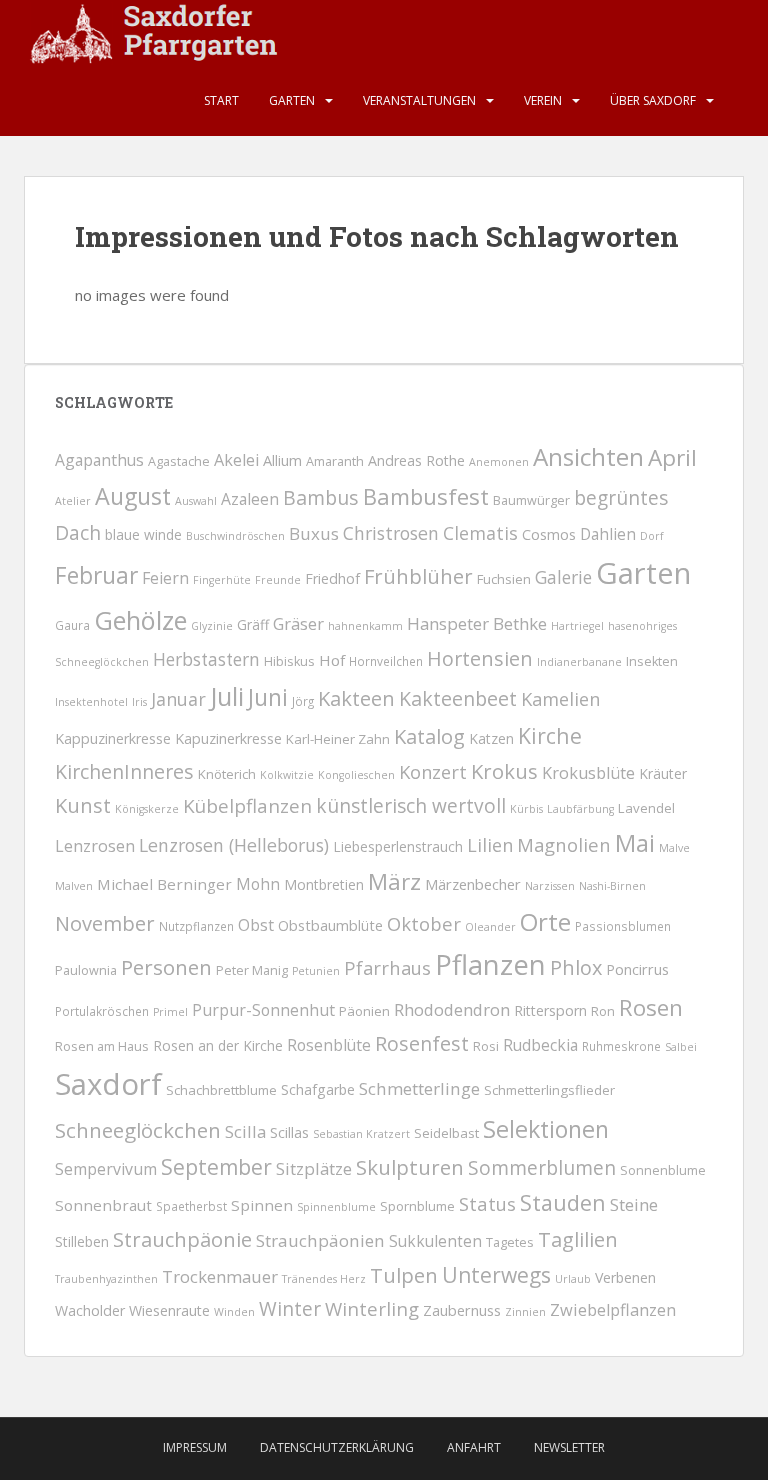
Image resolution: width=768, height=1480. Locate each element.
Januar (178, 699)
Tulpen (404, 1275)
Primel (170, 1012)
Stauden (563, 1202)
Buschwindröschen (235, 536)
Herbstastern (206, 659)
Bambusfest (426, 496)
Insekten (652, 661)
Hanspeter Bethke (477, 623)
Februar (96, 575)
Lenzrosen (95, 846)
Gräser (298, 623)
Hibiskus (289, 661)
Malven (74, 886)
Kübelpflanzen (247, 806)
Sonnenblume (663, 1170)
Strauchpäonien (320, 1240)
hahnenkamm (365, 626)
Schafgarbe (318, 1089)
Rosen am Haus (102, 1046)
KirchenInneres (124, 771)
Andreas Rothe (416, 460)
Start (221, 100)
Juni (268, 697)
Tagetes (510, 1242)
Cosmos (549, 534)
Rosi (486, 1046)
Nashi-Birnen (612, 886)
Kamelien (560, 699)
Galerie (563, 577)
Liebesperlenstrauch (398, 846)
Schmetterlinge (419, 1088)
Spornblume (417, 1206)
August (133, 496)
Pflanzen (490, 964)
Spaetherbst (191, 1206)
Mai (635, 843)
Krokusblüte (588, 773)
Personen (166, 967)
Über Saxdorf (653, 100)
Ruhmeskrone (621, 1046)
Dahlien (608, 534)
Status (487, 1203)
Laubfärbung (580, 809)
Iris (139, 702)
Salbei (681, 1047)
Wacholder (90, 1310)
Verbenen (625, 1277)
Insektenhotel (91, 702)
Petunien (316, 971)
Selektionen (546, 1129)
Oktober (424, 923)
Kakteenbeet (458, 698)
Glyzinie (212, 626)
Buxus (314, 533)
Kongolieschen (356, 775)
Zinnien (525, 1312)
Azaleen (250, 499)
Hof (332, 660)
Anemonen (499, 462)
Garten (292, 100)
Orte (545, 921)
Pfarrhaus (387, 967)
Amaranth (335, 461)
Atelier (73, 501)
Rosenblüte (329, 1045)
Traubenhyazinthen (106, 1279)
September (216, 1167)
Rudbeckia (540, 1045)
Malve (674, 848)
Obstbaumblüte (330, 925)
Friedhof (332, 578)
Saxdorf (108, 1084)
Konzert (433, 771)
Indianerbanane (579, 662)
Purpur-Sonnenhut (263, 1010)
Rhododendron (452, 1009)
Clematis (480, 533)
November (105, 923)
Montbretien (324, 884)
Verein (543, 100)
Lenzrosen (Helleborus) (234, 845)
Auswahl (196, 501)
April (672, 457)
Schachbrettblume (221, 1090)
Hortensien (480, 658)
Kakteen (356, 698)
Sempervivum (106, 1169)
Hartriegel (577, 626)
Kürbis (526, 809)
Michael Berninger (164, 884)
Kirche (550, 735)
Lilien (490, 845)
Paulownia (86, 970)
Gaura (72, 625)
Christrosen (391, 533)
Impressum (195, 1447)
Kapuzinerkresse (228, 738)
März (394, 881)
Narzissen (550, 886)
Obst (256, 925)
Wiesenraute (169, 1310)
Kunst (83, 805)
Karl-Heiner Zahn (338, 739)
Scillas (289, 1132)
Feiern (165, 578)
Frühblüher (418, 576)
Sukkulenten (435, 1241)
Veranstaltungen (419, 100)
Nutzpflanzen (196, 926)
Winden (234, 1312)
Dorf (652, 536)
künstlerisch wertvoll (411, 806)
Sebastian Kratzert (361, 1134)
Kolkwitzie (287, 775)
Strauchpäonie (182, 1239)
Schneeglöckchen (138, 1130)
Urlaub (573, 1279)
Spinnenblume (336, 1207)
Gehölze (140, 620)
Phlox (576, 967)
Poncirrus (637, 969)
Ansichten (588, 456)
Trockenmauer (220, 1276)
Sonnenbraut (103, 1205)
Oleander (490, 927)
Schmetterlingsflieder (549, 1090)
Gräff (253, 624)
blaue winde (143, 534)
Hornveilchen (386, 661)
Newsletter (569, 1447)
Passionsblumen (623, 926)
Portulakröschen (102, 1011)
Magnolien (564, 844)
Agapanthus (99, 460)
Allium (282, 460)
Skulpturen (410, 1167)
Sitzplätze (314, 1168)
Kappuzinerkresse (113, 738)
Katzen (491, 738)
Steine (634, 1204)
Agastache (179, 461)
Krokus (504, 771)
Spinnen (262, 1205)
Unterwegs (496, 1275)
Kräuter (663, 773)
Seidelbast (446, 1133)
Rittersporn (550, 1010)
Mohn (258, 884)
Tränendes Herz (324, 1279)
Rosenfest (422, 1043)
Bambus (321, 497)
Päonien (364, 1011)
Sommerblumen (542, 1168)
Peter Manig (252, 970)
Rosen (651, 1007)
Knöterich (227, 774)
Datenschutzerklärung (337, 1447)
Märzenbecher (473, 884)
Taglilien (578, 1239)
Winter (290, 1309)
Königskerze (147, 809)
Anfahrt (474, 1447)
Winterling (372, 1308)
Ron (603, 1011)
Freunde (278, 580)
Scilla (245, 1131)
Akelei (236, 460)
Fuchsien (504, 579)
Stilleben (82, 1241)
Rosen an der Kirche (218, 1045)
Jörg (303, 701)
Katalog (429, 736)
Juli (227, 696)
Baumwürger (531, 500)
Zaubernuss (462, 1310)
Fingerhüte (222, 580)
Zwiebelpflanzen (613, 1310)
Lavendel (646, 808)
